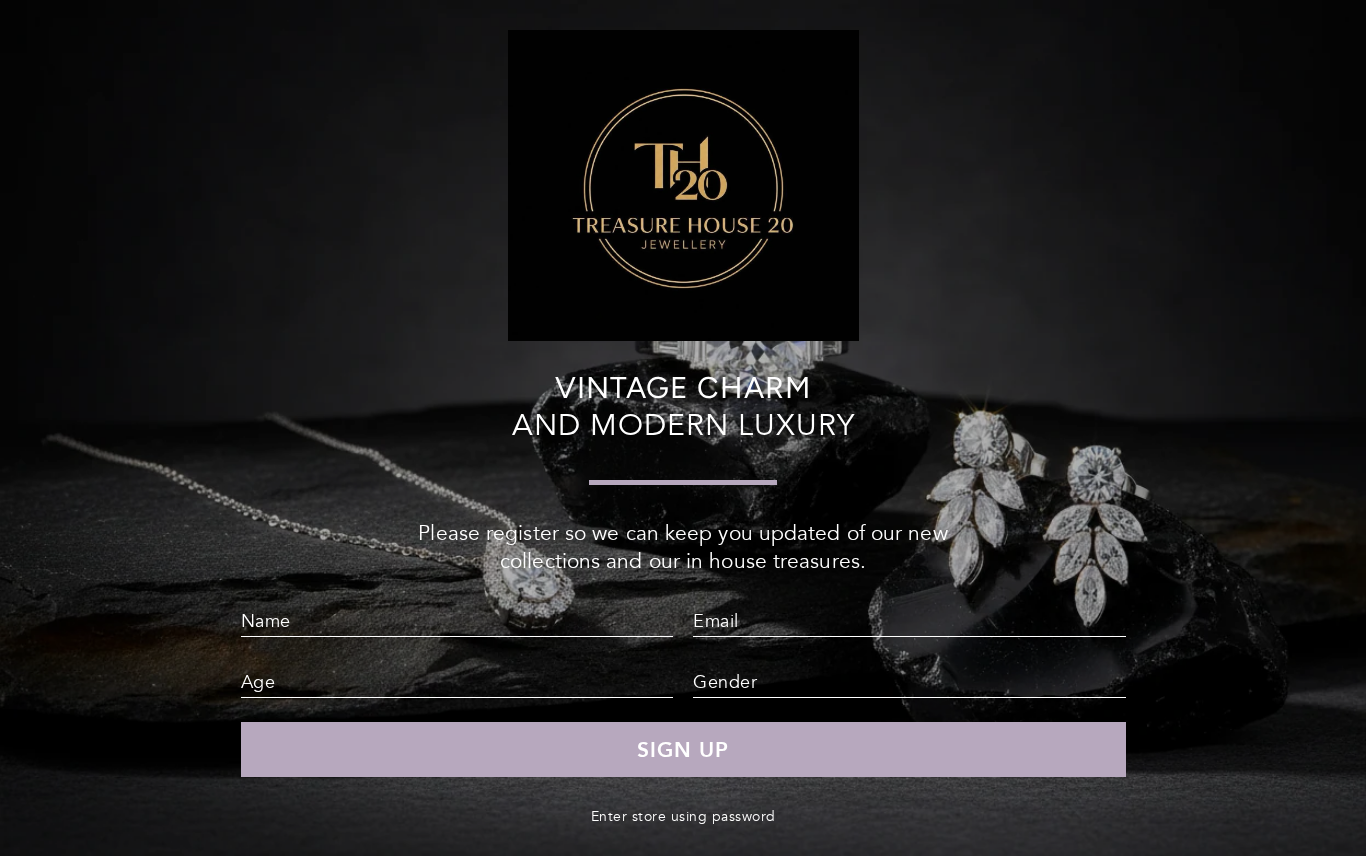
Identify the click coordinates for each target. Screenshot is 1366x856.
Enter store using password (683, 816)
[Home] (683, 332)
